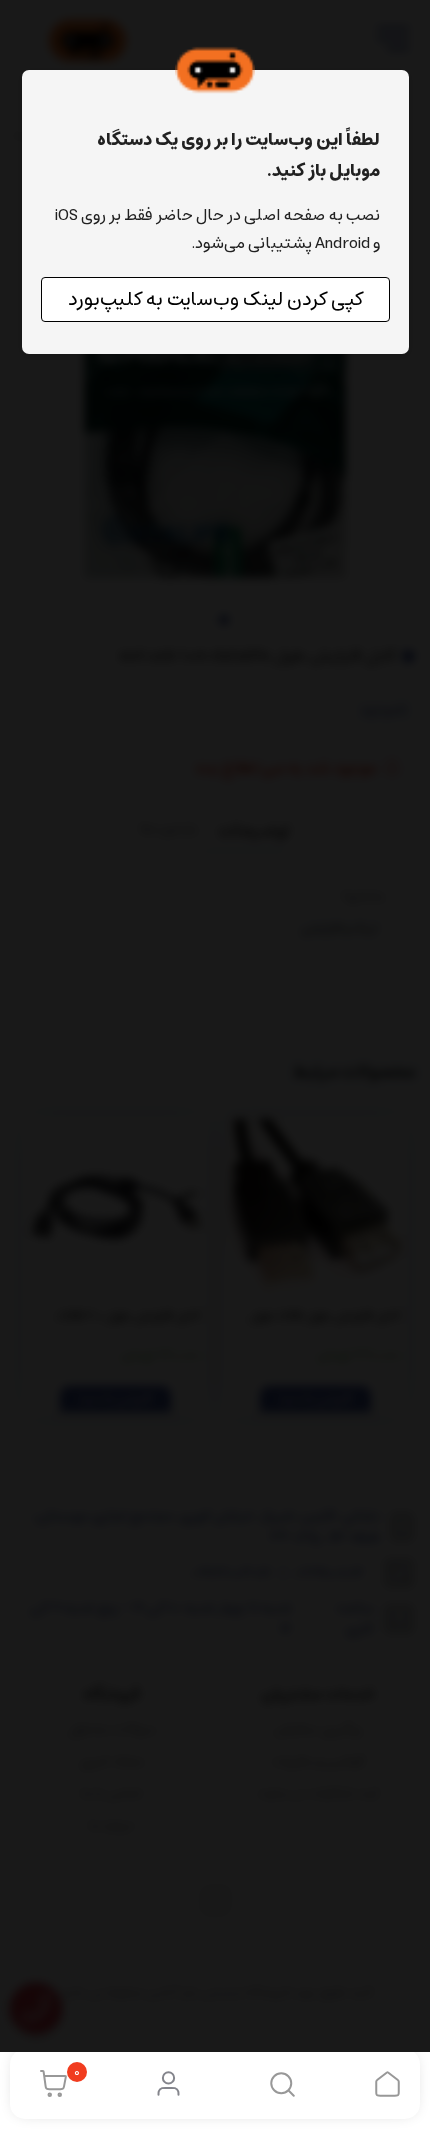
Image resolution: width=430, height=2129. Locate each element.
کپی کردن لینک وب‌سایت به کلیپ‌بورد (215, 299)
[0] (48, 2084)
